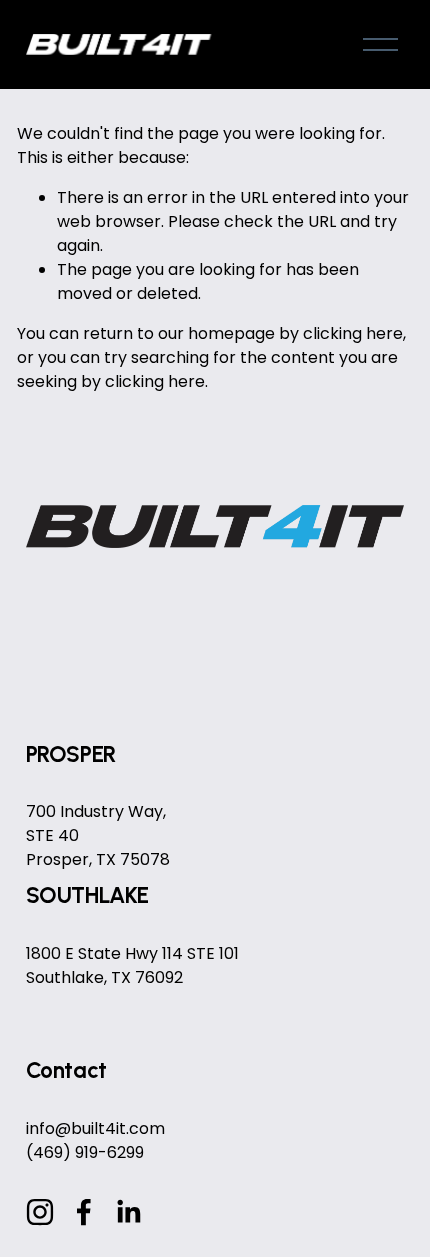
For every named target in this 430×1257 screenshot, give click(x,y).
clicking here (353, 333)
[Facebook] (84, 1212)
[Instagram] (40, 1212)
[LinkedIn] (128, 1212)
